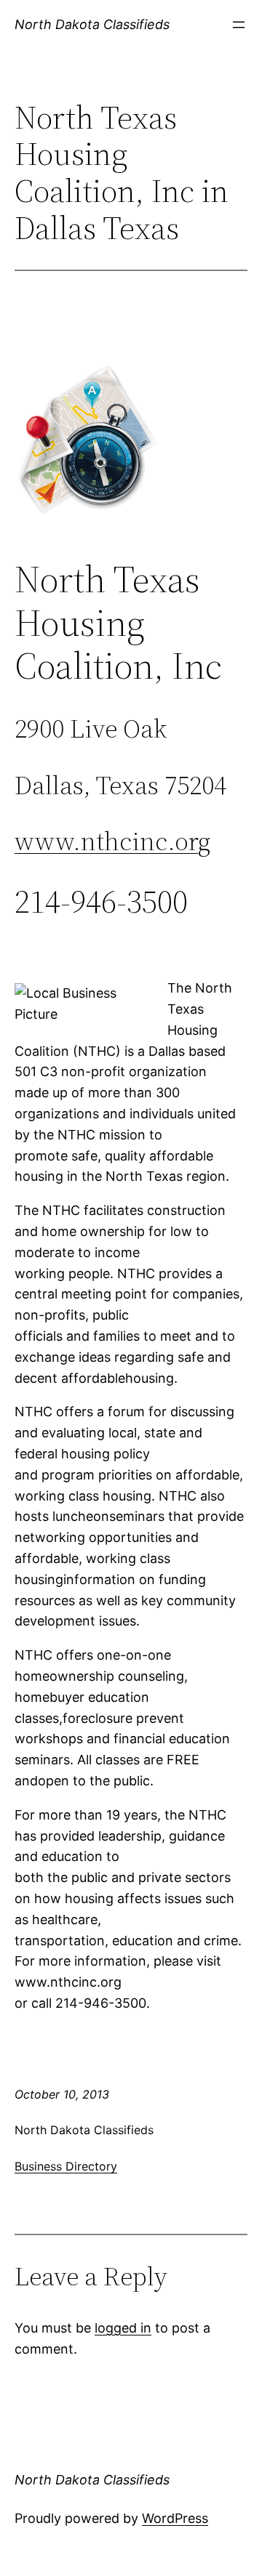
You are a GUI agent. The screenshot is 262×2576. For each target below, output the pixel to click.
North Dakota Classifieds (92, 24)
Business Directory (66, 2166)
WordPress (175, 2518)
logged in (123, 2328)
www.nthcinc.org (112, 841)
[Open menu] (239, 25)
